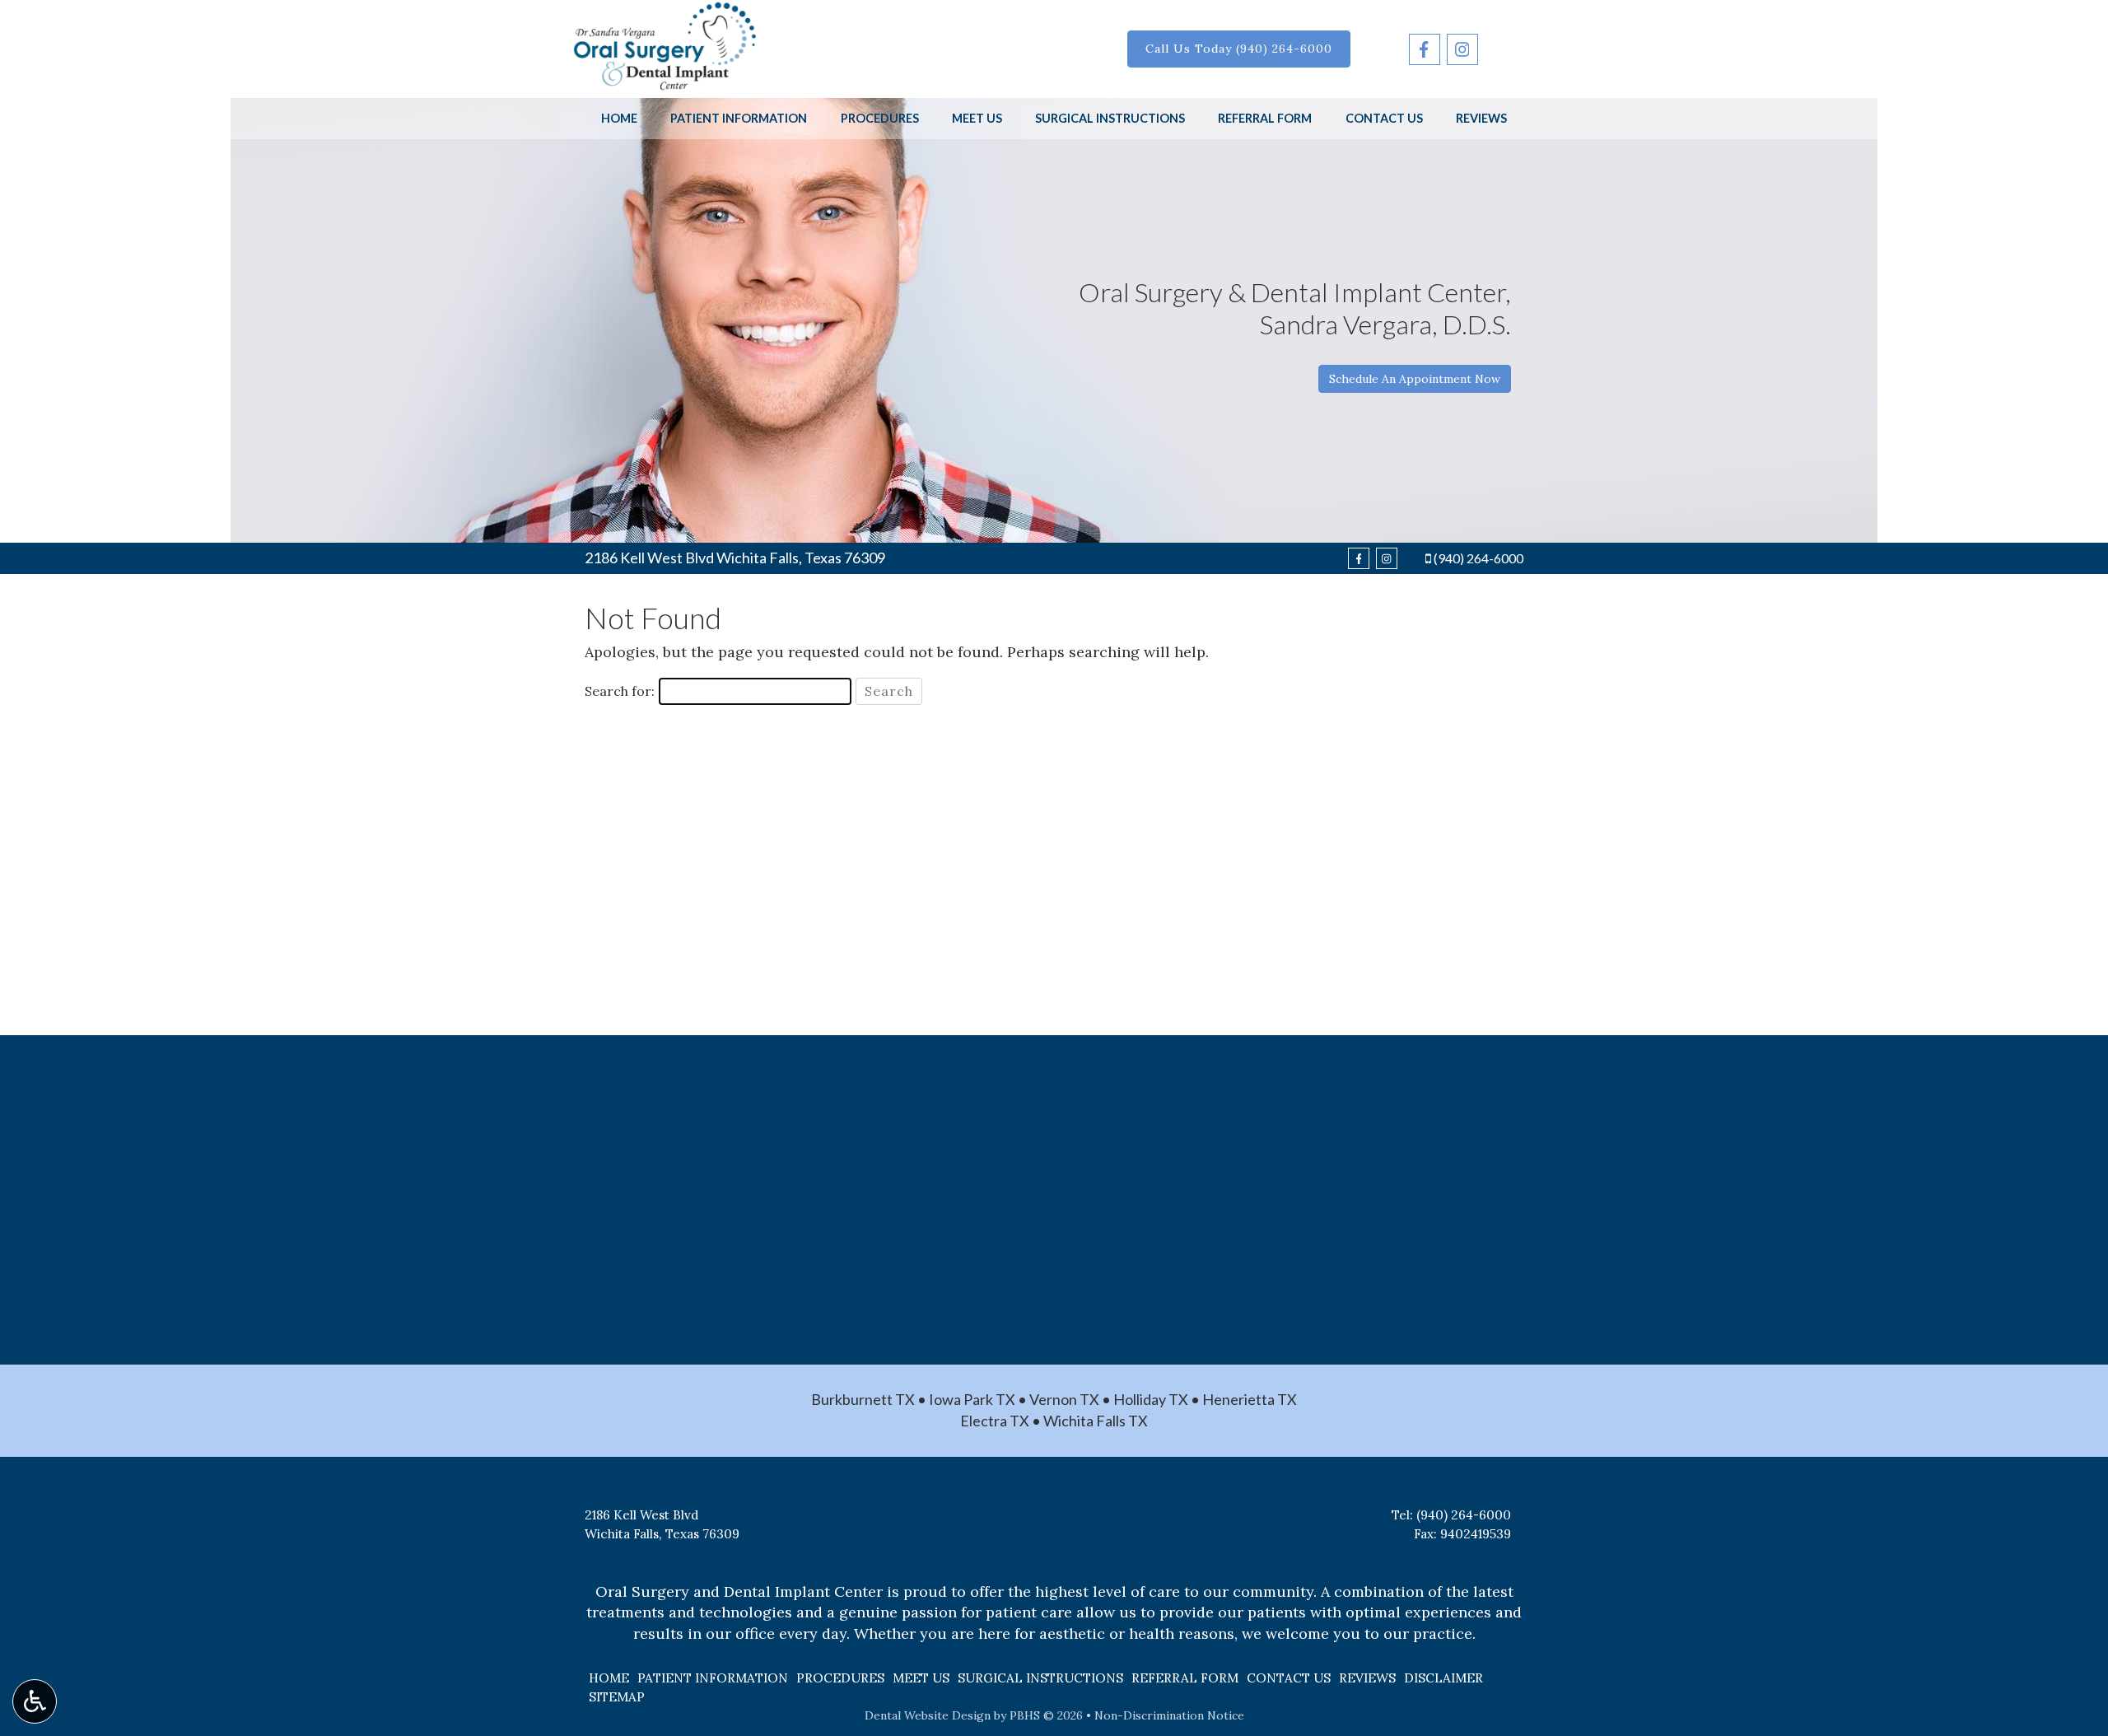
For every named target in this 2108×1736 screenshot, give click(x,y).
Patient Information (739, 119)
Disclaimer (1443, 1678)
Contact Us (1384, 119)
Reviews (1481, 119)
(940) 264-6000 (1478, 558)
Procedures (880, 119)
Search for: (620, 691)
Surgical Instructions (1110, 119)
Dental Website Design (928, 1715)
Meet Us (977, 119)
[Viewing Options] (35, 1701)
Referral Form (1265, 119)
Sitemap (617, 1697)
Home (619, 119)
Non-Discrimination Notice (1169, 1715)
